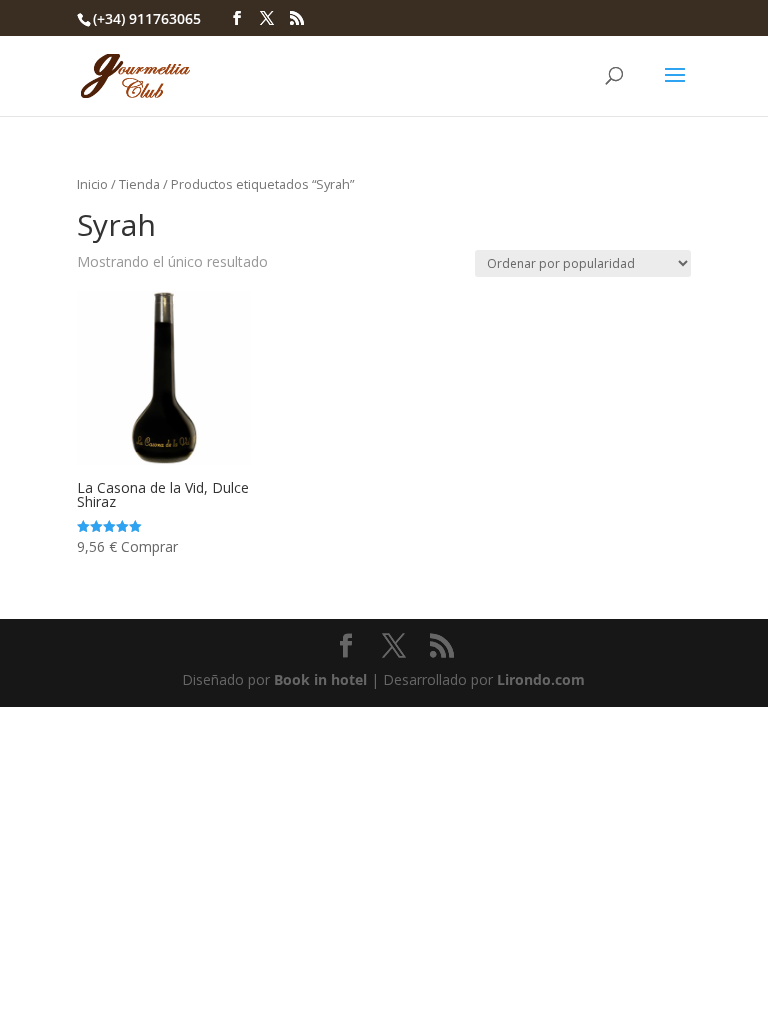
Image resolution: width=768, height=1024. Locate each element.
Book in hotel (320, 679)
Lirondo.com (541, 679)
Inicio (92, 184)
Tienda (139, 184)
